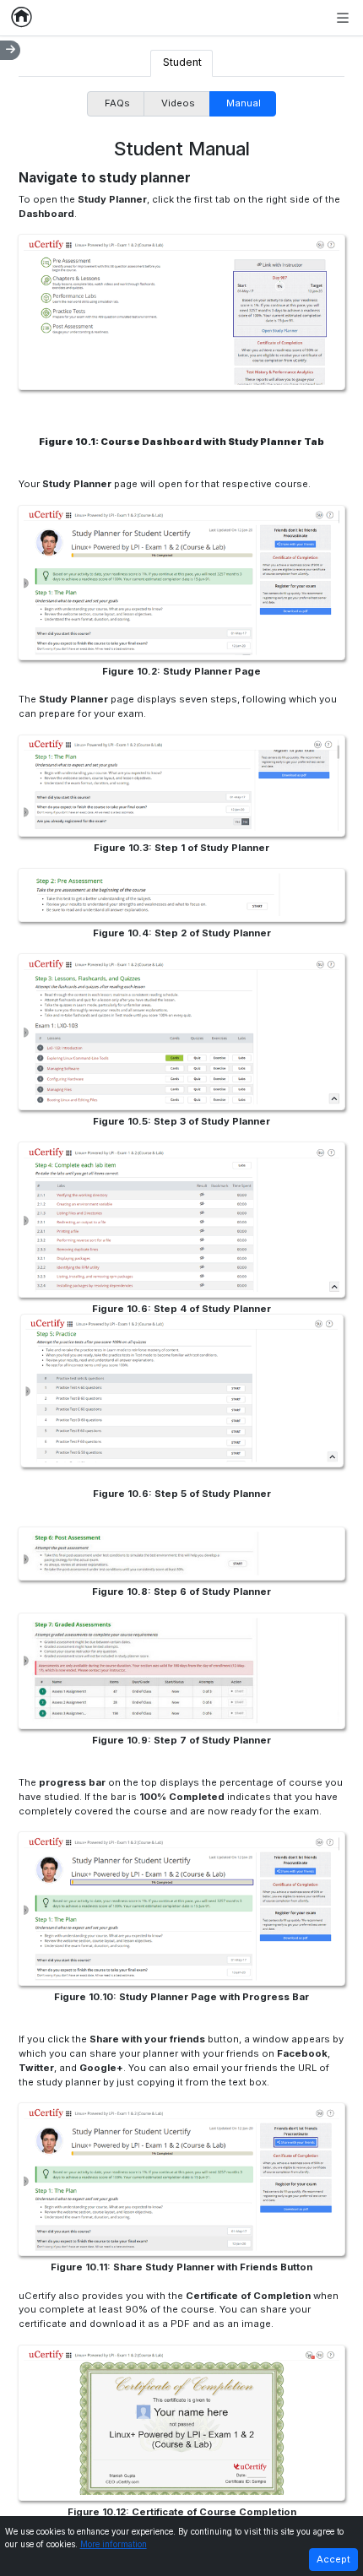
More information (114, 2544)
